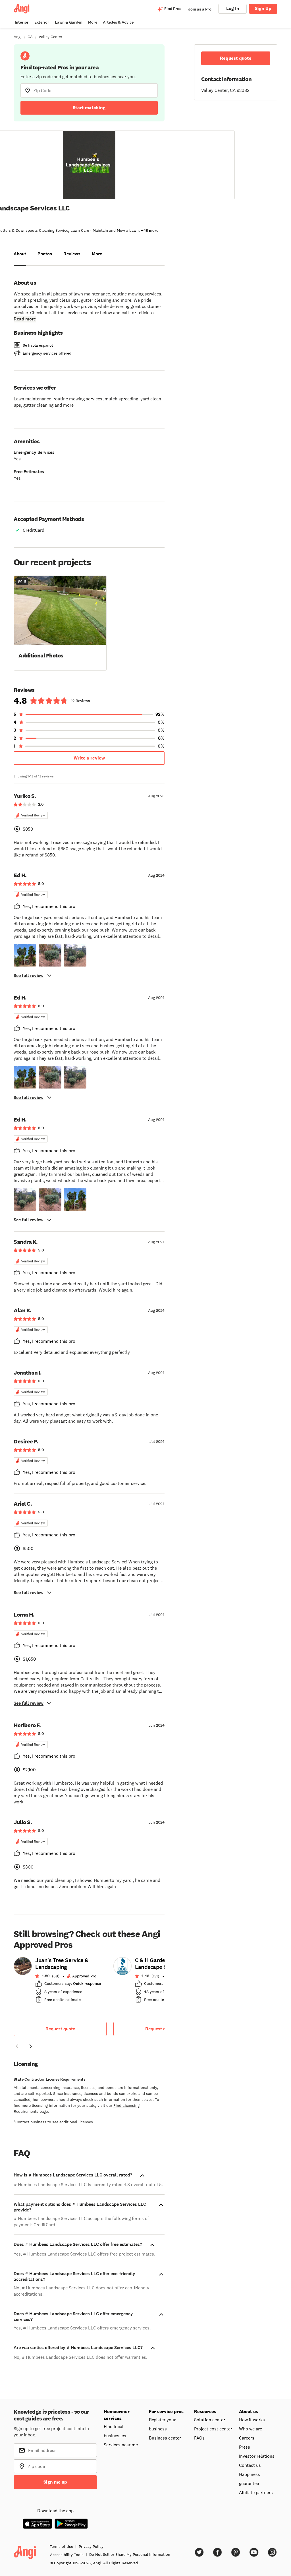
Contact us (250, 2465)
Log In (233, 8)
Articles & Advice (118, 22)
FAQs (199, 2438)
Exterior (42, 22)
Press (245, 2447)
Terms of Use (61, 2546)
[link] (60, 1982)
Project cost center (213, 2429)
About (20, 254)
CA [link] (30, 37)
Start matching (89, 108)
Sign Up (263, 8)
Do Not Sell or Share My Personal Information (130, 2554)
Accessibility (67, 2555)
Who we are (251, 2429)
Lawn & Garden (69, 22)
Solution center (210, 2420)
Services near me (121, 2445)
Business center (165, 2438)
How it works (252, 2420)
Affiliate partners (256, 2492)
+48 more (150, 230)
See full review (29, 975)
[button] (60, 622)
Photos (45, 254)
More (93, 22)
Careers (247, 2438)
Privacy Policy (91, 2546)
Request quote (60, 2029)
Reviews (72, 254)
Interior (22, 22)
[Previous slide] (17, 2046)
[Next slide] (31, 2046)
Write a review (89, 758)
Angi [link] (18, 37)
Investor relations (257, 2456)
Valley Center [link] (50, 37)
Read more (25, 319)
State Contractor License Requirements (50, 2079)
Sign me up (55, 2482)
